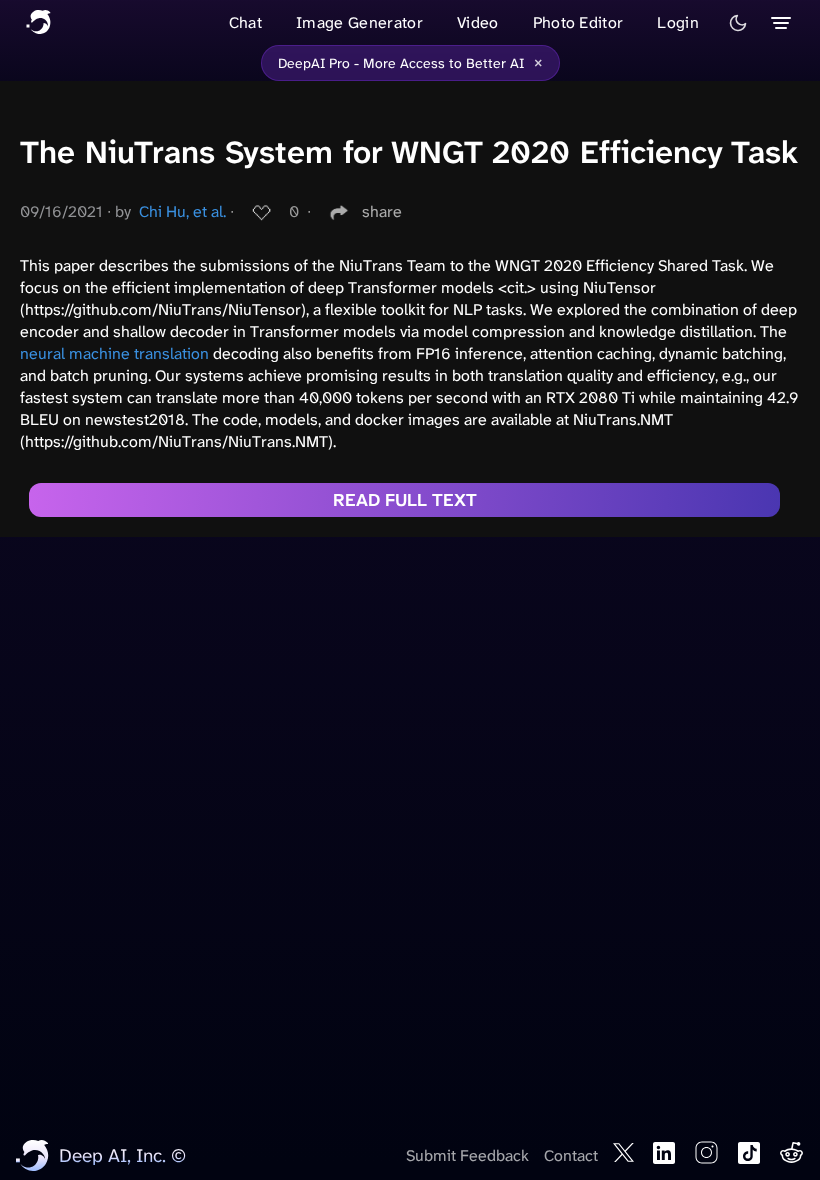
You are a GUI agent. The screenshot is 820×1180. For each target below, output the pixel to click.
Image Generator (359, 22)
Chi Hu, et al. (182, 211)
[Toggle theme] (738, 23)
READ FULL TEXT (405, 500)
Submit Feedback (467, 1155)
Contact (571, 1155)
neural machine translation (114, 353)
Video (478, 22)
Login (678, 22)
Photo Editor (578, 22)
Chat (245, 22)
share (382, 211)
